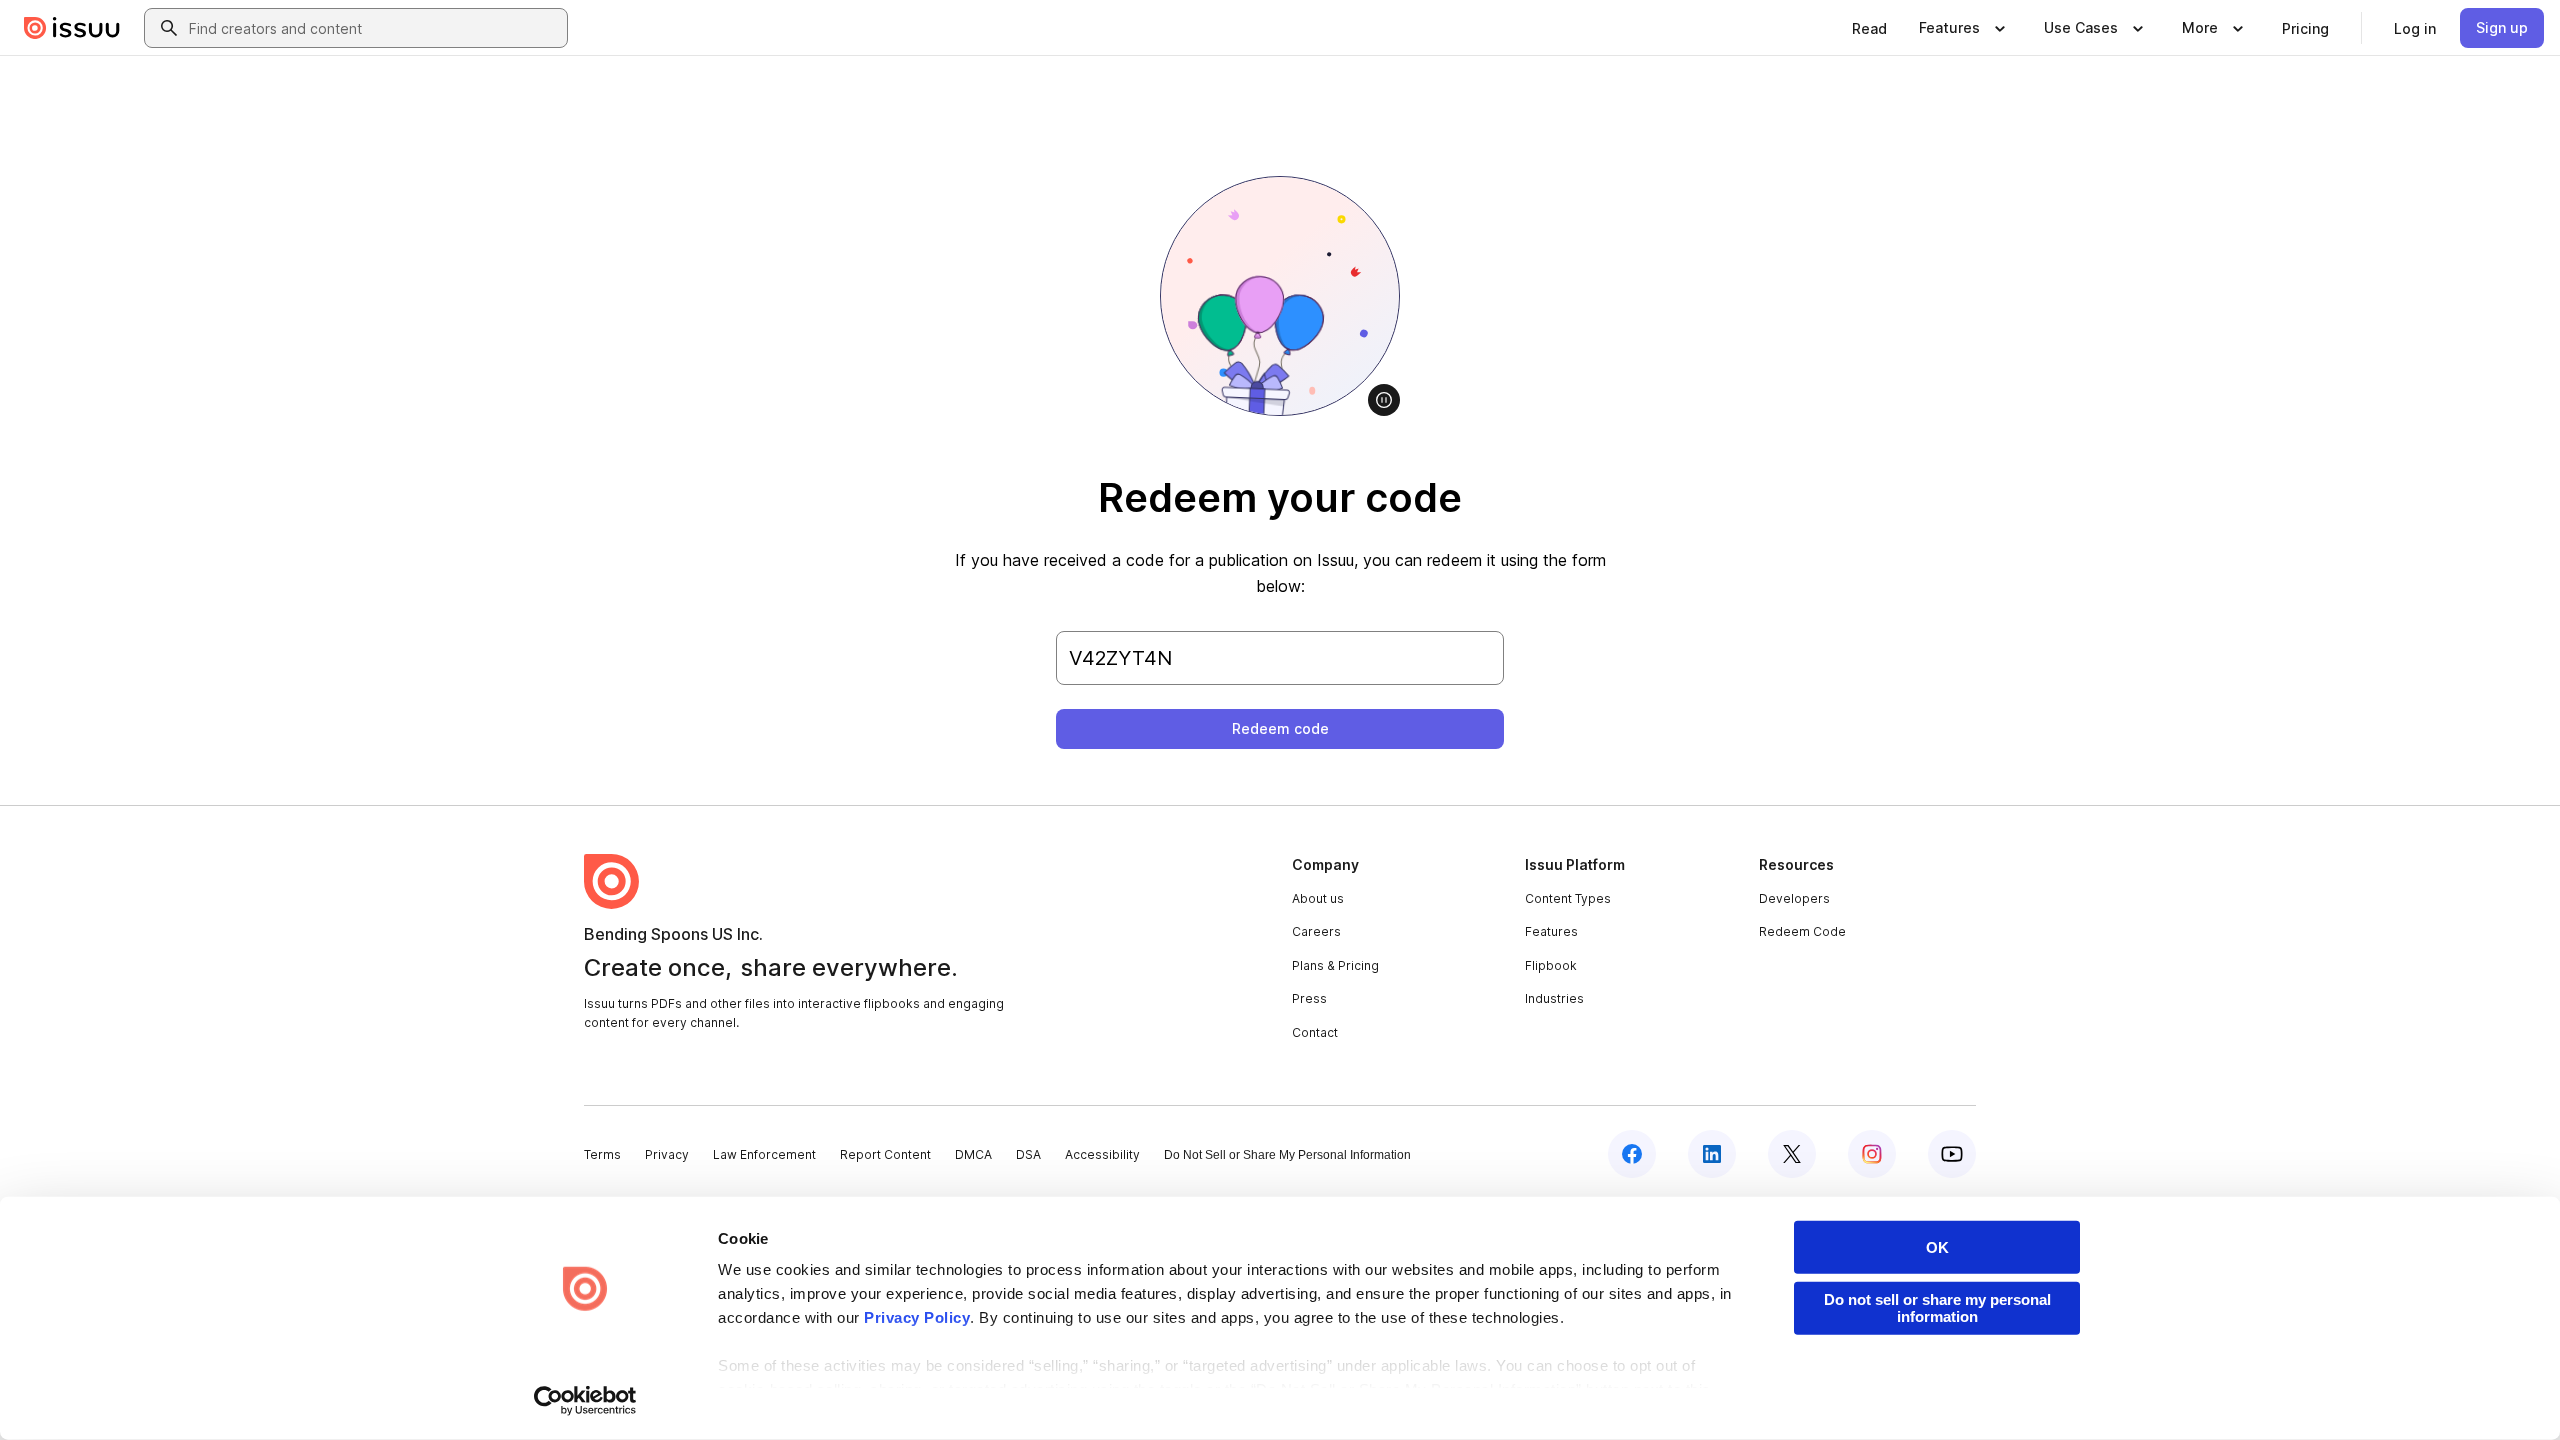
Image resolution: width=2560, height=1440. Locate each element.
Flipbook (1551, 965)
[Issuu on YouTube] (1952, 1154)
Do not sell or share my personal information (1937, 1308)
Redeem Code (1802, 931)
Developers (1794, 898)
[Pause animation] (1384, 400)
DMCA (973, 1154)
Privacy (667, 1154)
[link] (1869, 28)
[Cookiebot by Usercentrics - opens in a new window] (585, 1401)
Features (1551, 931)
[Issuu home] (72, 28)
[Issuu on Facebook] (1632, 1154)
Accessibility (1102, 1154)
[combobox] (374, 28)
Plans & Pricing (1335, 965)
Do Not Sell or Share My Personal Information (1287, 1155)
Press (1309, 998)
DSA (1028, 1154)
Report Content (885, 1154)
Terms (602, 1154)
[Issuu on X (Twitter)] (1792, 1154)
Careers (1316, 931)
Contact (1315, 1032)
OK (1937, 1247)
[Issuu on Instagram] (1872, 1154)
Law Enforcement (764, 1154)
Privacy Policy (917, 1317)
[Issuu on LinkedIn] (1712, 1154)
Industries (1554, 998)
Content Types (1568, 898)
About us (1318, 898)
